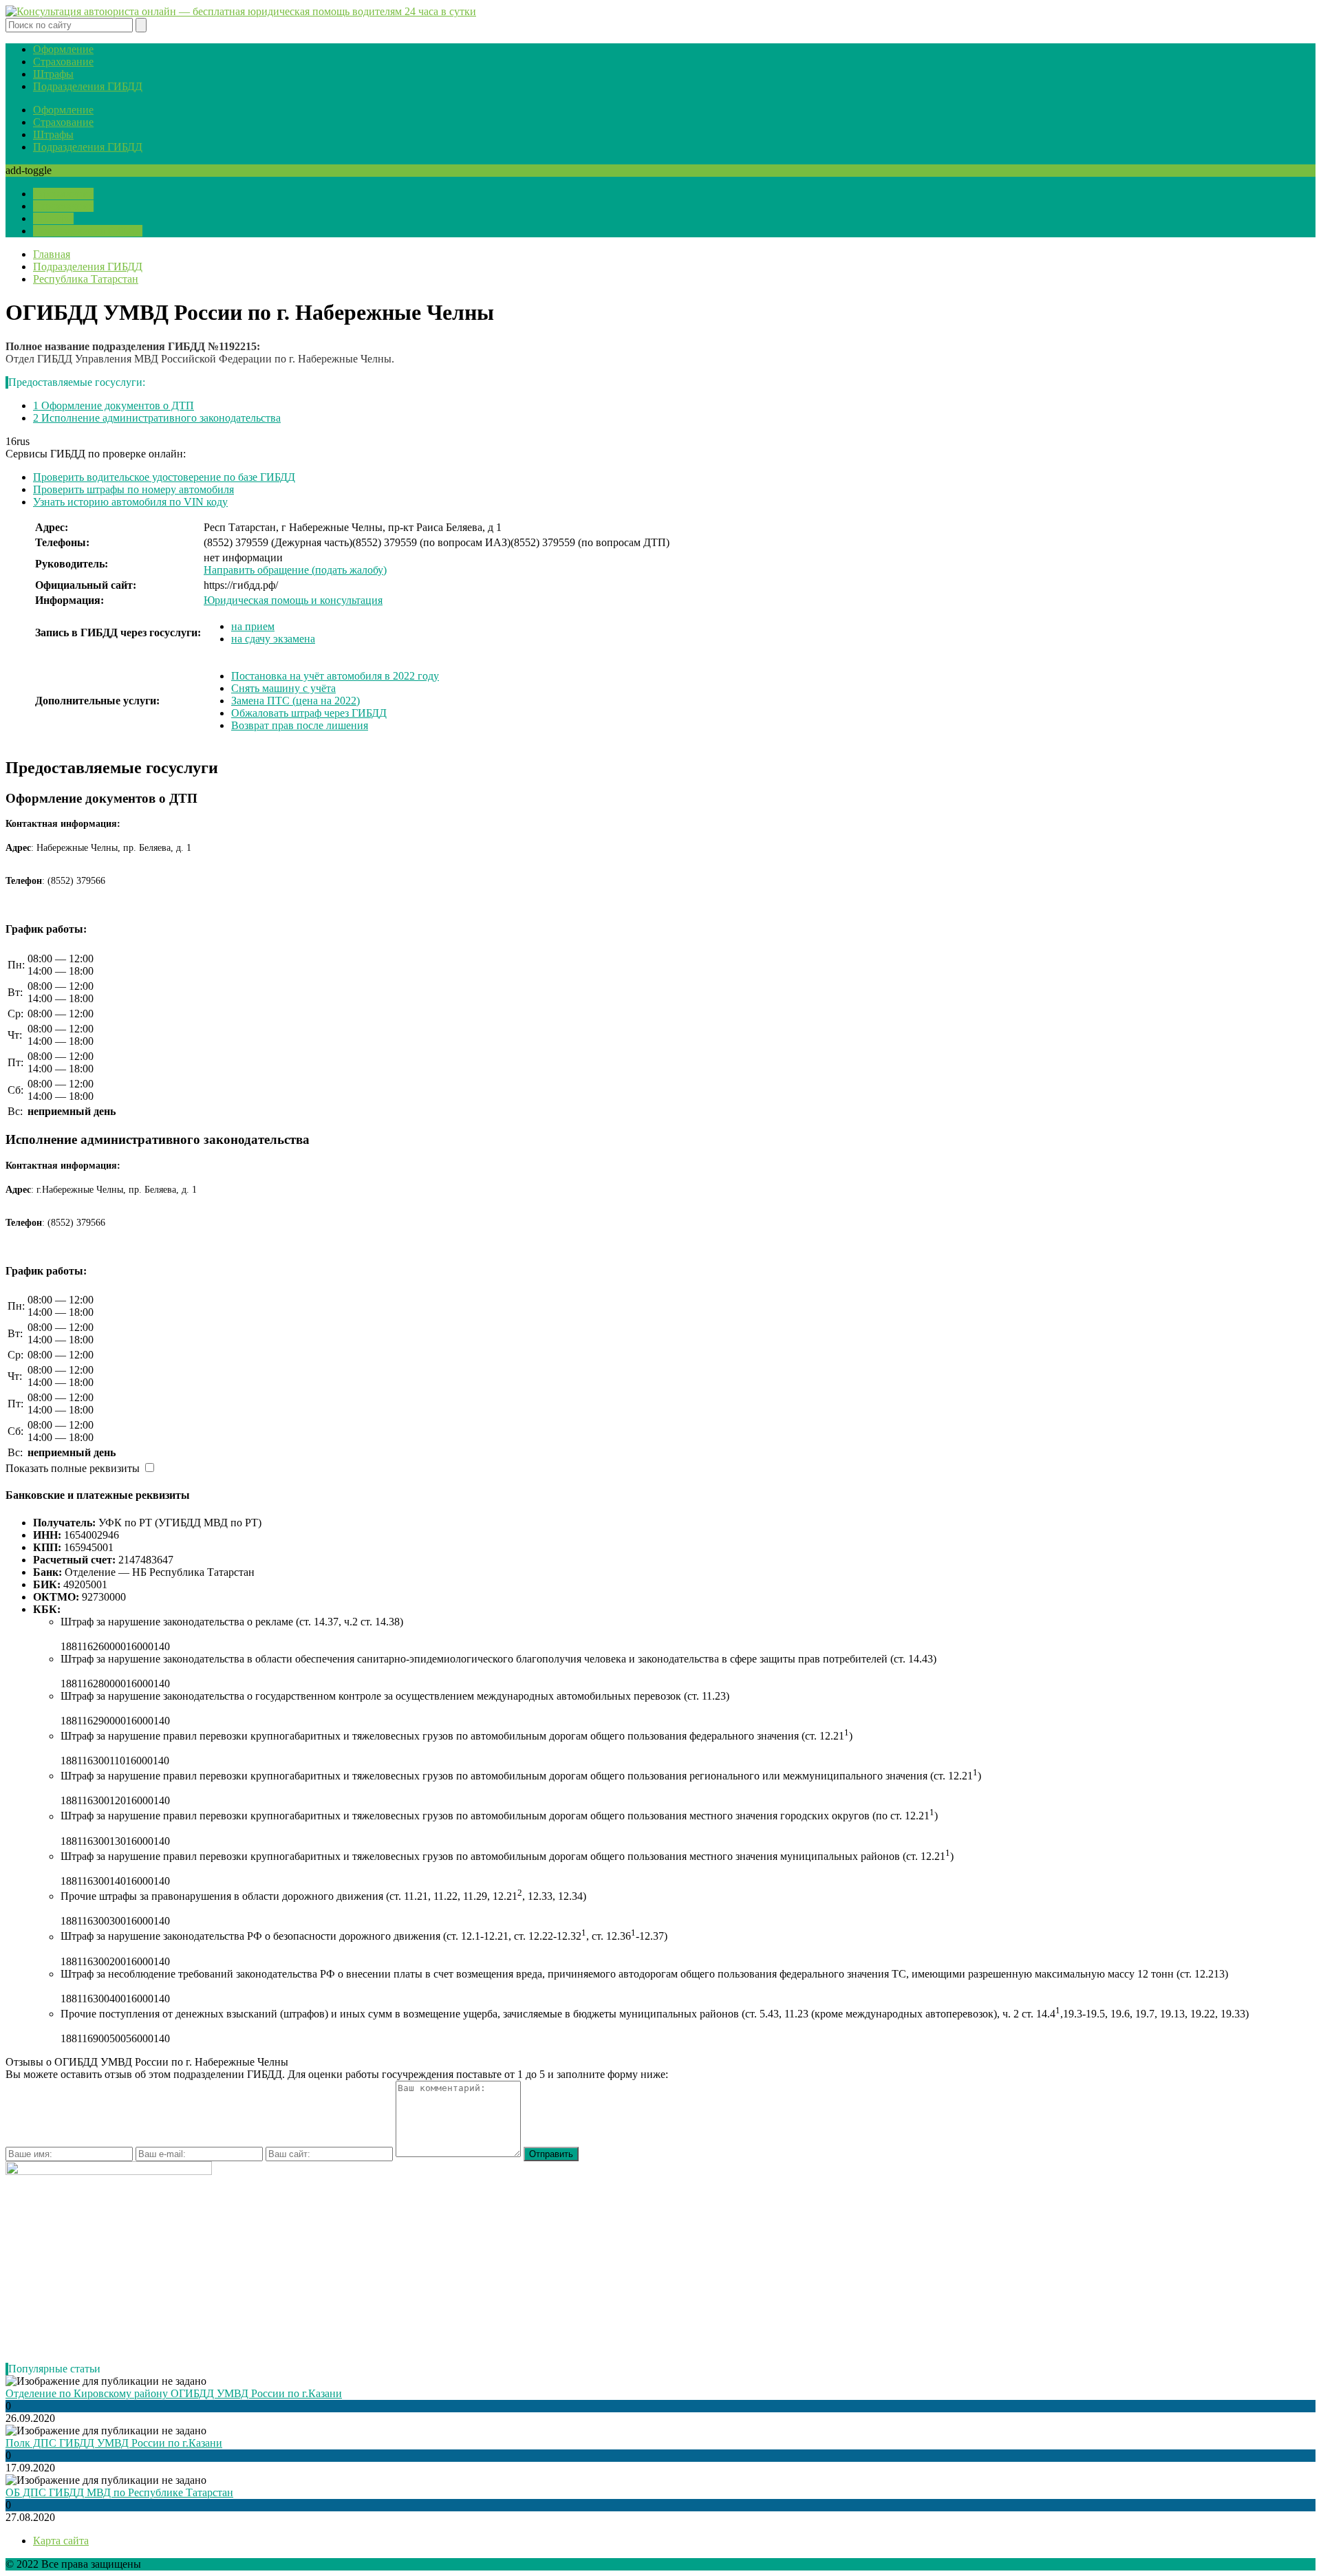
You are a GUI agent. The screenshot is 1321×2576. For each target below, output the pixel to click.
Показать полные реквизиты (73, 1468)
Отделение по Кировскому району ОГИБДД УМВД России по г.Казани (174, 2393)
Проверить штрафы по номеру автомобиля (133, 489)
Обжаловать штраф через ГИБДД (309, 713)
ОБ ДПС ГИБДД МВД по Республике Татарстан (119, 2492)
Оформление (63, 49)
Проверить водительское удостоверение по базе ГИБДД (164, 477)
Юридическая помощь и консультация (293, 600)
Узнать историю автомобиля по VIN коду (130, 502)
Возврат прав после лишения (300, 725)
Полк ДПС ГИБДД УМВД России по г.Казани (114, 2443)
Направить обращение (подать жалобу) (295, 570)
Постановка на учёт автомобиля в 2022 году (335, 676)
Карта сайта (61, 2541)
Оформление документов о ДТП (114, 405)
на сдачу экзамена (273, 639)
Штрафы (53, 74)
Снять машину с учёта (283, 688)
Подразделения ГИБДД (88, 86)
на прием (253, 626)
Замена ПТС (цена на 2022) (296, 701)
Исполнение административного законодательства (157, 418)
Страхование (63, 62)
